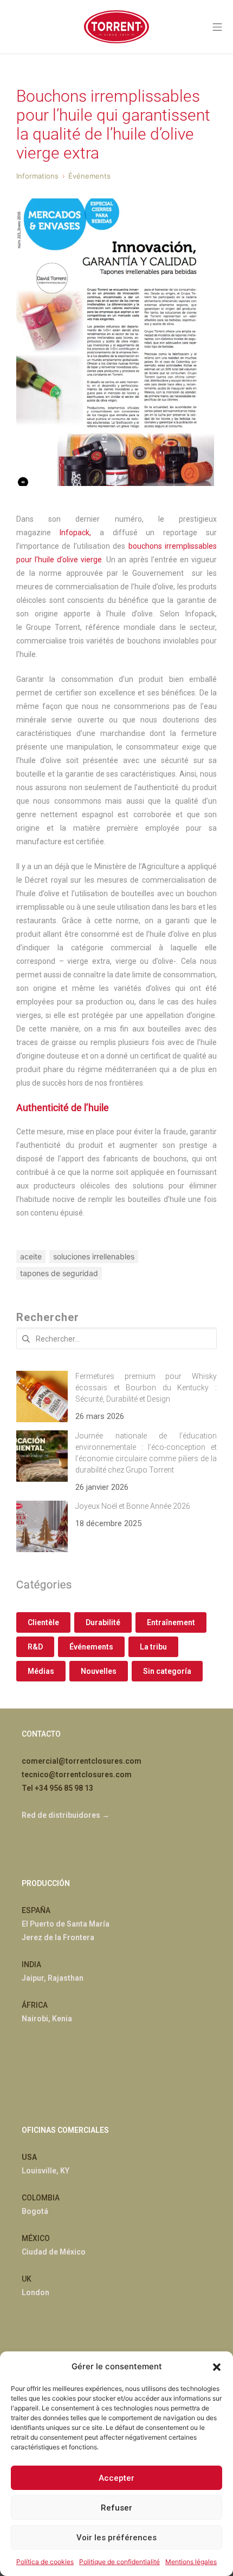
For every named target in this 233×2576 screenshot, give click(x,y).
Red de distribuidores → (66, 1815)
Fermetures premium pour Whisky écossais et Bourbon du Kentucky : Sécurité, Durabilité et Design (146, 1388)
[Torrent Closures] (116, 27)
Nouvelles (99, 1671)
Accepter (116, 2478)
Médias (41, 1671)
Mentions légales (191, 2562)
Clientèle (43, 1622)
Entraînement (171, 1622)
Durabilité (103, 1622)
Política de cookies (45, 2562)
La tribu (153, 1647)
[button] (217, 2366)
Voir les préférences (116, 2538)
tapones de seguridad (59, 1273)
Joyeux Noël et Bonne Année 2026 (133, 1506)
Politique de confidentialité (119, 2562)
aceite (31, 1256)
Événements (91, 1647)
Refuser (116, 2508)
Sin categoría (167, 1671)
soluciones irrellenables (94, 1256)
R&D (35, 1647)
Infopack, (75, 533)
